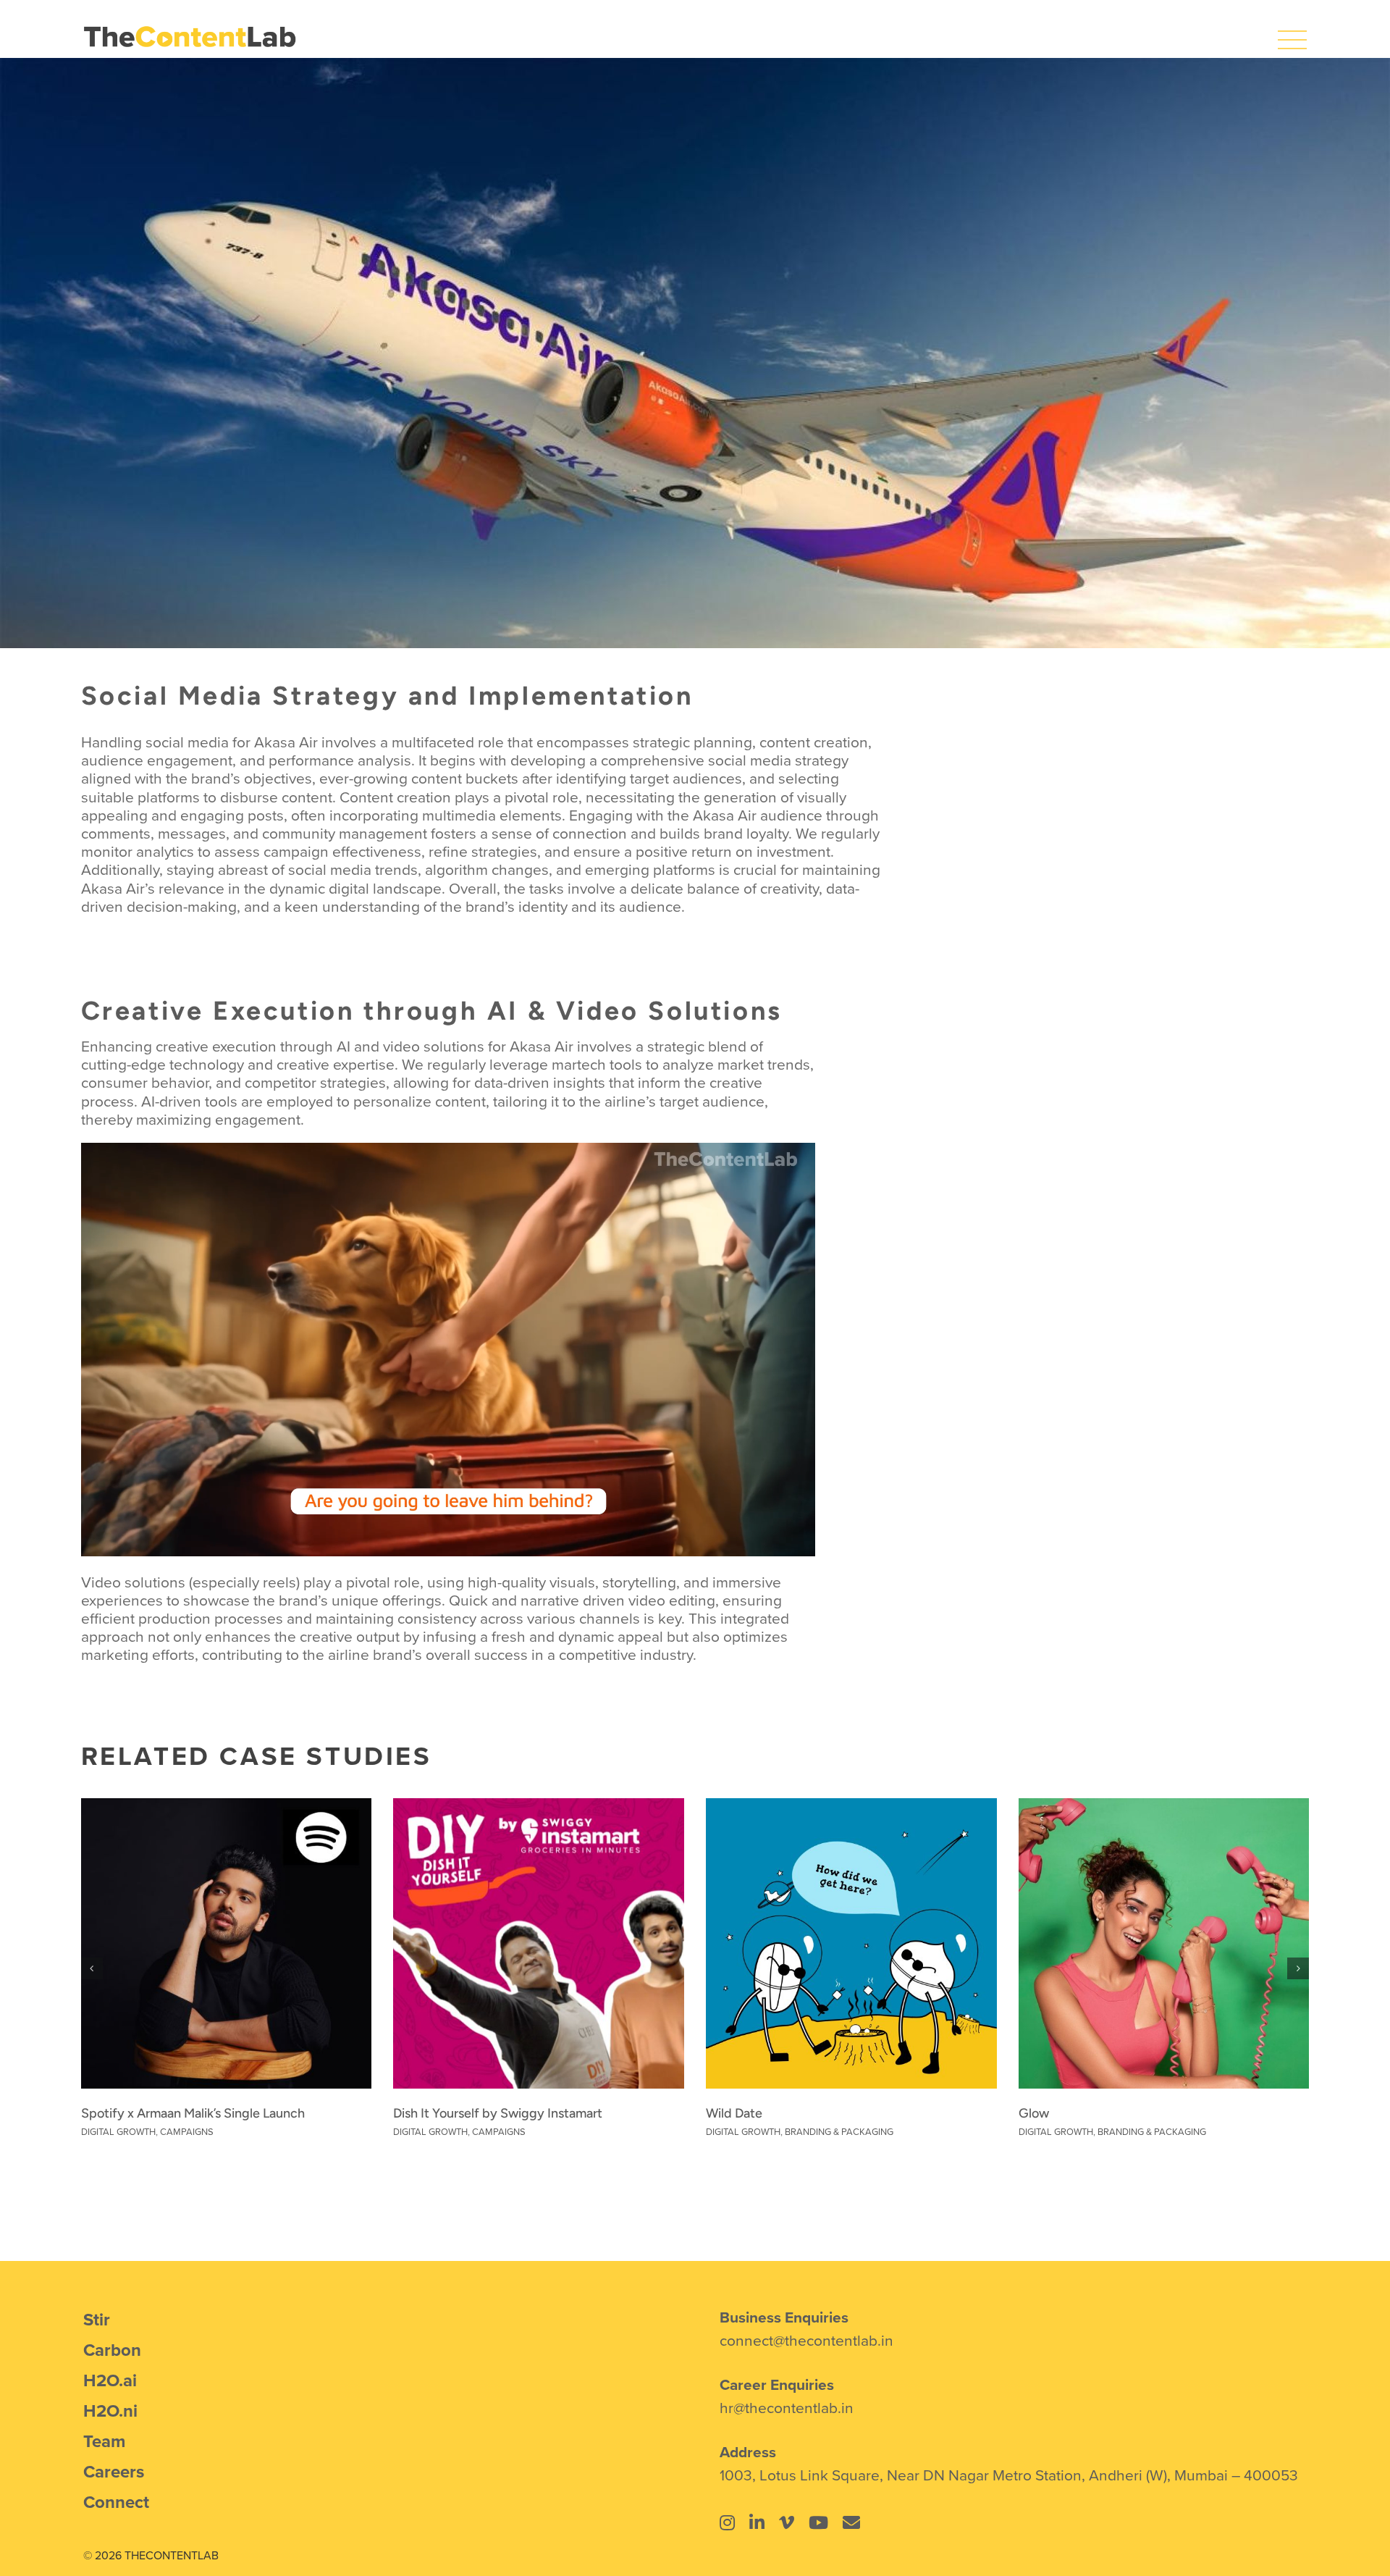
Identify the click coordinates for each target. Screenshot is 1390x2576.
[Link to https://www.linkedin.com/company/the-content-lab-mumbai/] (757, 2522)
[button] (92, 1968)
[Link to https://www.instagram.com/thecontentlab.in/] (727, 2522)
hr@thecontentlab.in (787, 2407)
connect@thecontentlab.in (806, 2340)
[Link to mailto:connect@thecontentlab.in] (851, 2522)
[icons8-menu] (1292, 33)
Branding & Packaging (839, 2131)
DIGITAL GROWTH (118, 2131)
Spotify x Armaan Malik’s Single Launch (193, 2113)
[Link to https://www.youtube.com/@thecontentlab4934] (818, 2522)
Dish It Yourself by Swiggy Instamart (498, 2113)
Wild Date (734, 2113)
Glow (1034, 2113)
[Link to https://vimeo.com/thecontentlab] (787, 2522)
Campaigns (187, 2131)
